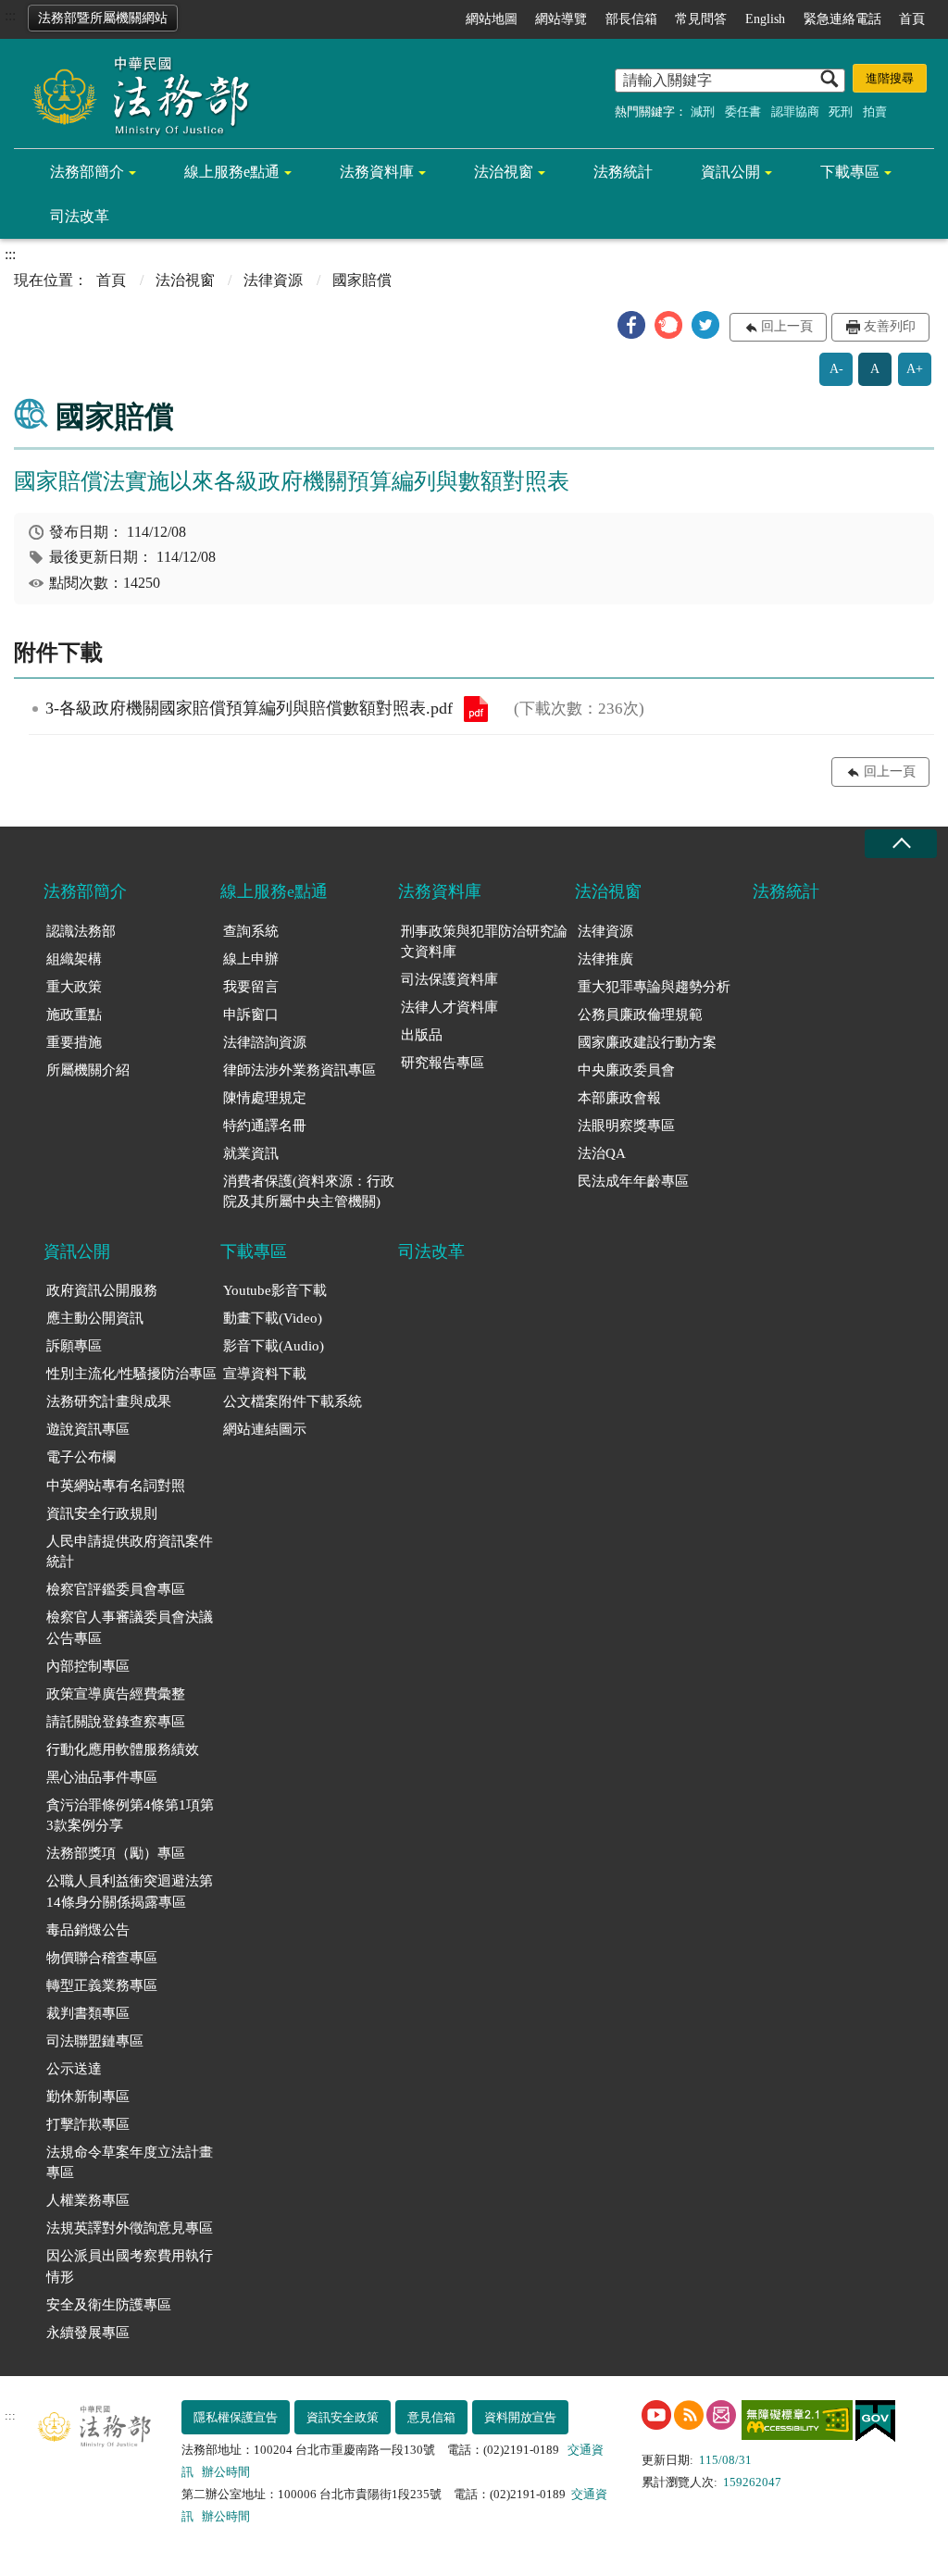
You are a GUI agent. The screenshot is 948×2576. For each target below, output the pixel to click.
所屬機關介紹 (88, 1070)
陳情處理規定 (265, 1098)
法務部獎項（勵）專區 (116, 1853)
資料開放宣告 (520, 2417)
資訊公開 (730, 172)
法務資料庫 (377, 172)
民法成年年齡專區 (633, 1181)
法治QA (602, 1153)
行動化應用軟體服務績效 (123, 1749)
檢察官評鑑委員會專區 (116, 1589)
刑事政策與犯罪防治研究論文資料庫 (484, 942)
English (765, 19)
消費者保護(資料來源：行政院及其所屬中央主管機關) (309, 1192)
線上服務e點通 (232, 172)
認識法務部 (81, 931)
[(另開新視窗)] (656, 2415)
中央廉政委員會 (626, 1070)
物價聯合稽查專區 (102, 1958)
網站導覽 (561, 19)
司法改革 (80, 216)
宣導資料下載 (265, 1374)
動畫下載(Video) (273, 1318)
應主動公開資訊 (95, 1318)
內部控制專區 (88, 1666)
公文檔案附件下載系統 (293, 1401)
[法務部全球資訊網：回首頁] (134, 94)
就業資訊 (251, 1153)
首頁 (912, 19)
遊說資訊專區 (88, 1429)
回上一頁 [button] (787, 326)
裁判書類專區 (88, 2013)
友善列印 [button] (890, 326)
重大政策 (74, 987)
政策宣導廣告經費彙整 (116, 1694)
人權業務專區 (88, 2200)
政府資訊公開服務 (102, 1290)
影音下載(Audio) (274, 1346)
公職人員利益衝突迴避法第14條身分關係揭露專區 (130, 1892)
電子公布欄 (81, 1457)
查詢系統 (251, 931)
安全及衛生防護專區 (109, 2305)
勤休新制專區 (88, 2097)
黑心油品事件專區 (102, 1777)
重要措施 (74, 1042)
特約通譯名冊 (265, 1126)
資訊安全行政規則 (102, 1513)
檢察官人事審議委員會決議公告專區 (130, 1628)
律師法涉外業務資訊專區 (299, 1070)
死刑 (841, 112)
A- (836, 369)
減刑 (703, 112)
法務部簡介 (87, 172)
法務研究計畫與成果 (109, 1401)
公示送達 (74, 2069)
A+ (915, 369)
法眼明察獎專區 (626, 1126)
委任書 (743, 112)
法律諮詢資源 (265, 1042)
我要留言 (251, 987)
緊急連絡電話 (842, 19)
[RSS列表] (689, 2415)
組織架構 (74, 959)
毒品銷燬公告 (88, 1930)
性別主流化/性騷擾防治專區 (131, 1374)
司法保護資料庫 (449, 979)
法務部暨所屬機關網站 (103, 18)
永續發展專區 (88, 2333)
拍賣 (875, 112)
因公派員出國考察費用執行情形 (130, 2266)
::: (10, 15)
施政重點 (74, 1014)
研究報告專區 (443, 1063)
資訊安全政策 (343, 2417)
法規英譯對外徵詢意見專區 (130, 2228)
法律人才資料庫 (449, 1007)
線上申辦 (251, 959)
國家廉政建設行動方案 (647, 1042)
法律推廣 (605, 959)
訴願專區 (74, 1346)
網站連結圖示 (265, 1429)
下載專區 (850, 172)
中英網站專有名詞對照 (116, 1486)
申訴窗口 (251, 1014)
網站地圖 (492, 19)
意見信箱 (431, 2417)
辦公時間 (226, 2472)
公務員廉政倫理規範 (640, 1014)
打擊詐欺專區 (88, 2124)
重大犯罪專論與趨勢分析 (654, 987)
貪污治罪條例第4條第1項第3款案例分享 (130, 1816)
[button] (631, 325)
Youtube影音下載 (275, 1290)
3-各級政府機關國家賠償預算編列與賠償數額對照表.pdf (476, 709)
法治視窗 (504, 172)
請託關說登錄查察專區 (116, 1722)
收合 (901, 844)
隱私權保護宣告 (236, 2417)
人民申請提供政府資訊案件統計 (130, 1552)
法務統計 (623, 172)
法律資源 (273, 280)
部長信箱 (631, 19)
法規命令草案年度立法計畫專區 (130, 2163)
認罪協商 (795, 112)
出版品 (422, 1035)
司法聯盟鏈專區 (95, 2041)
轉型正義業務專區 (102, 1985)
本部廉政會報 (619, 1098)
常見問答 (701, 19)
